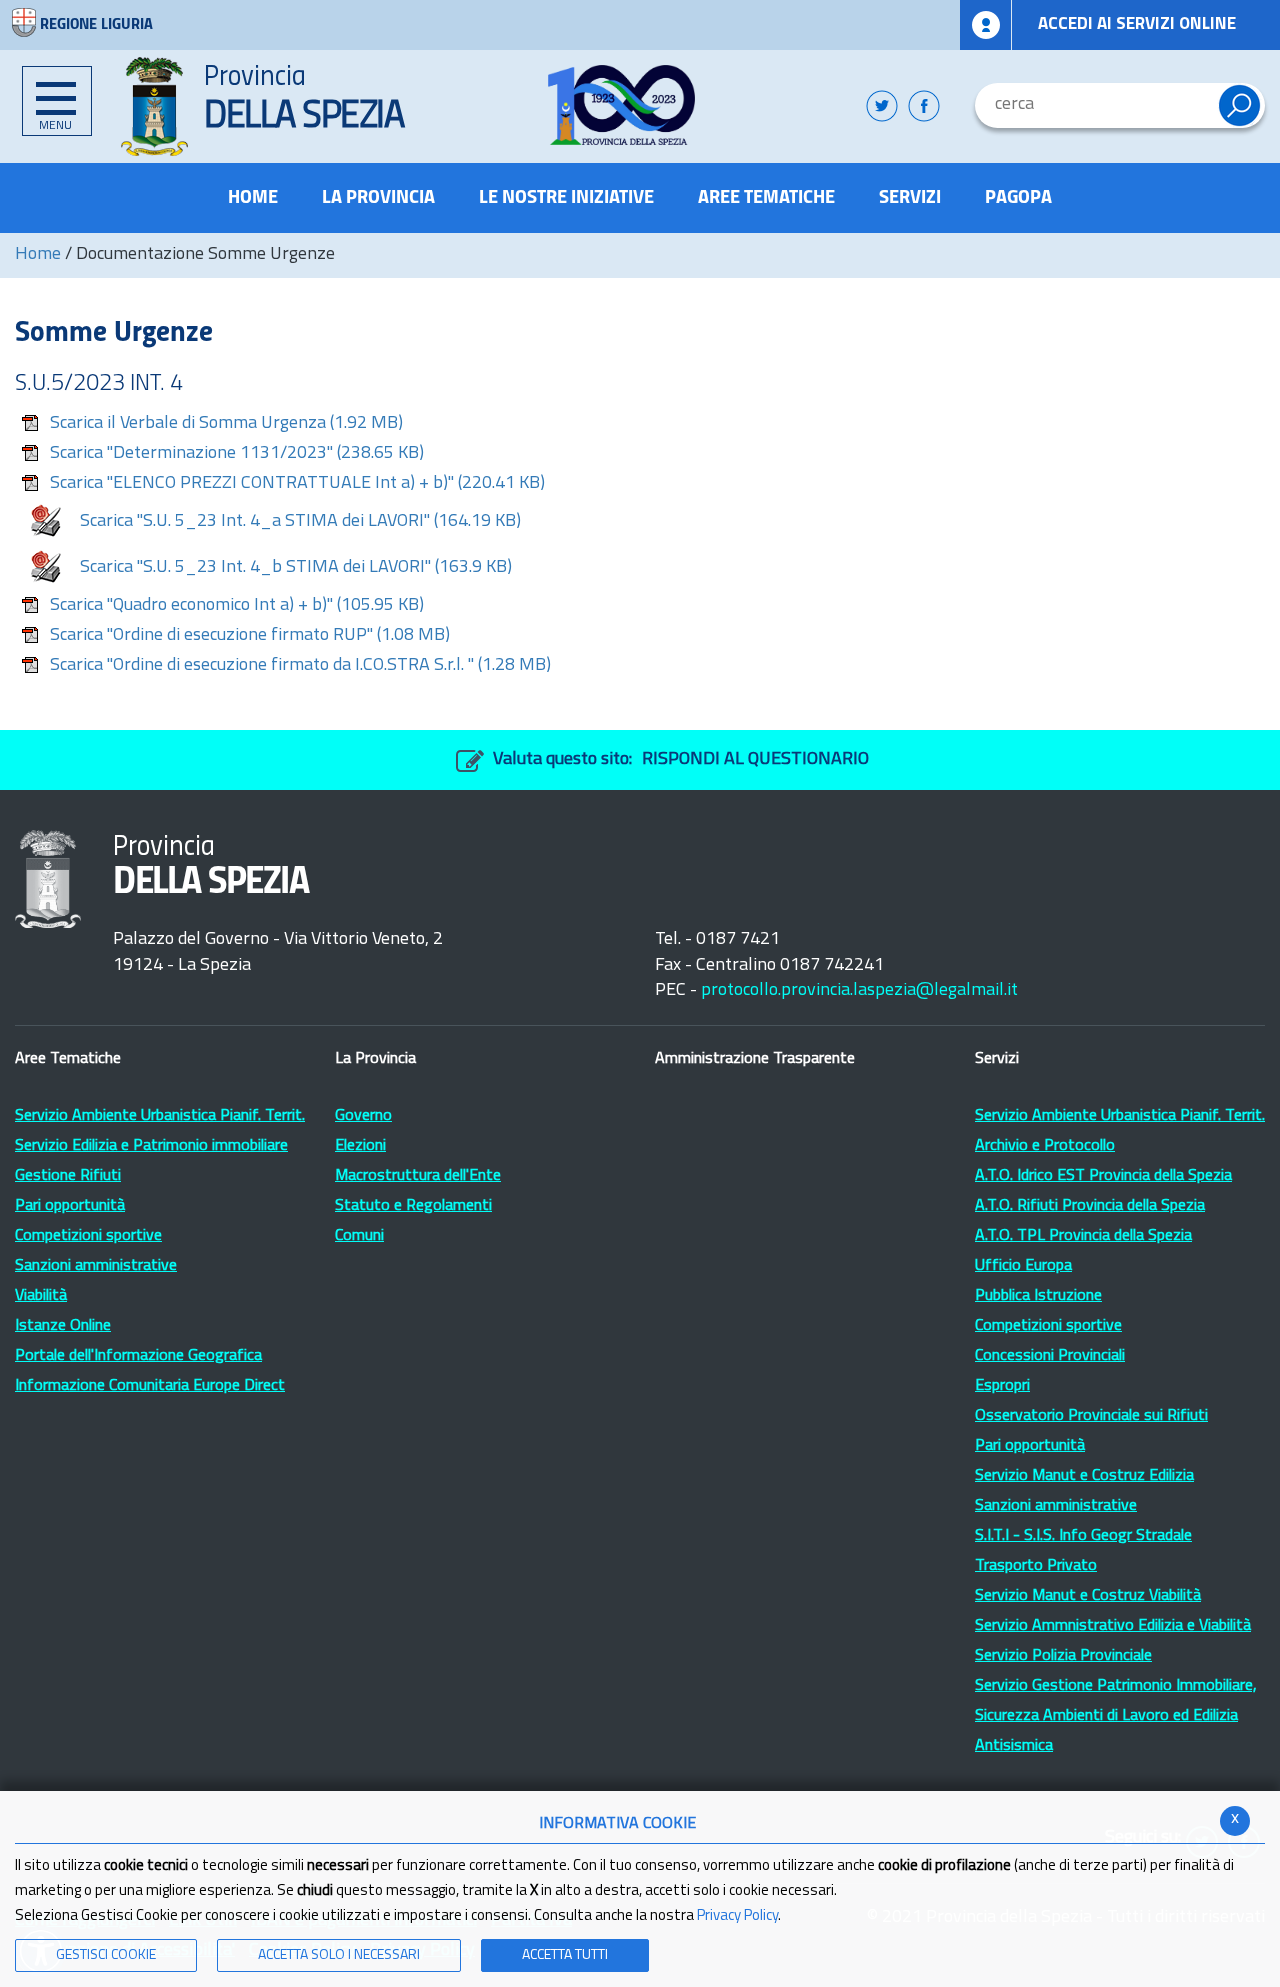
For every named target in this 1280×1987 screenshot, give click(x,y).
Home (38, 255)
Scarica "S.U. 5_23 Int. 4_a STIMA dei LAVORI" (300, 522)
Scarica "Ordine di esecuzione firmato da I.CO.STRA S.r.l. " (300, 666)
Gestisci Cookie (106, 1955)
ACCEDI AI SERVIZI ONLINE (1137, 24)
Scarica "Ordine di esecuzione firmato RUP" (250, 636)
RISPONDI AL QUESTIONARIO (755, 760)
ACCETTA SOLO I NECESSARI (339, 1955)
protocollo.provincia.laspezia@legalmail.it (859, 991)
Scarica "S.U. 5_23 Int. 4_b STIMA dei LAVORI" (296, 568)
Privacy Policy (737, 1916)
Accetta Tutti (565, 1955)
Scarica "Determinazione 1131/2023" (237, 454)
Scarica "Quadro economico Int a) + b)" (237, 606)
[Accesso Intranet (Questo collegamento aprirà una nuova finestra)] (986, 25)
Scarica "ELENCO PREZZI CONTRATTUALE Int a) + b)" (297, 484)
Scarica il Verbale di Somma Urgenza (226, 424)
